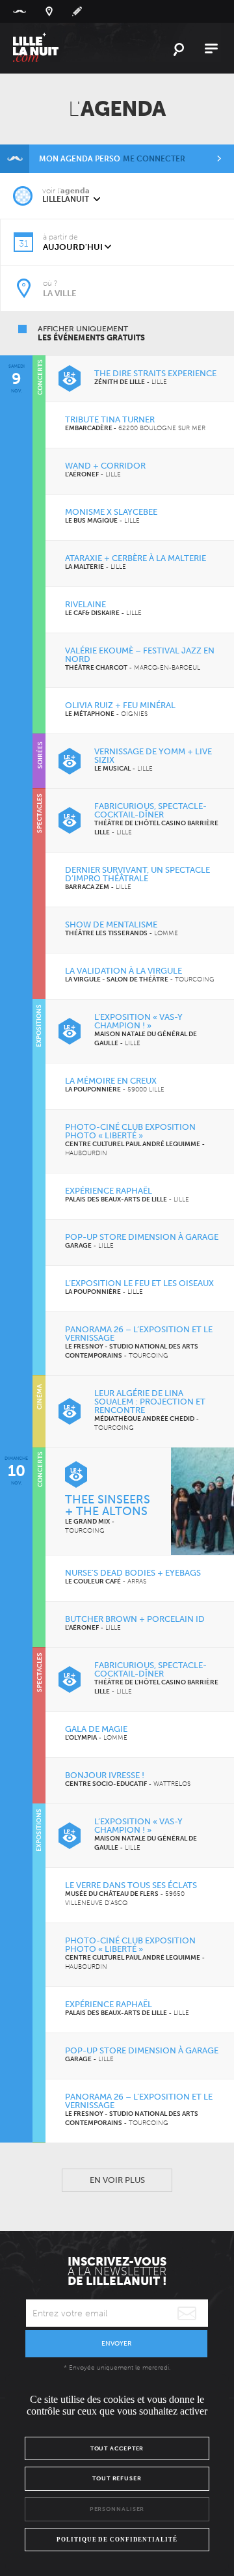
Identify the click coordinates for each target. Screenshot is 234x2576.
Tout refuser (117, 2478)
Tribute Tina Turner (110, 419)
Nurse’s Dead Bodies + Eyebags (133, 1573)
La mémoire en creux (111, 1081)
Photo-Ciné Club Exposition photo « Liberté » (130, 1131)
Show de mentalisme (111, 925)
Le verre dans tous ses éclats (131, 1885)
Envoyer (116, 2344)
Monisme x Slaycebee (111, 512)
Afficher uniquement (91, 333)
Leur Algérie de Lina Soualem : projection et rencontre (150, 1402)
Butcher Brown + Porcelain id (135, 1619)
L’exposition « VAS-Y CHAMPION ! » (138, 1021)
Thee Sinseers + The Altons (108, 1505)
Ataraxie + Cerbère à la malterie (136, 558)
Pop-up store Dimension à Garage (142, 1237)
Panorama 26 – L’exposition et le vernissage (139, 1334)
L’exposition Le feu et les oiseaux (139, 1283)
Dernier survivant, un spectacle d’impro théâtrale (137, 874)
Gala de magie (96, 1729)
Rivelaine (85, 604)
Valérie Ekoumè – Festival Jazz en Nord (140, 655)
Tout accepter (117, 2448)
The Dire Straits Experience (155, 373)
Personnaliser (117, 2509)
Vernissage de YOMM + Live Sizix (153, 756)
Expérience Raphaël (109, 1191)
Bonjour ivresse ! (105, 1775)
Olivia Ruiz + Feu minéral (120, 705)
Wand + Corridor (105, 466)
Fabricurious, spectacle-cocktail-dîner (150, 810)
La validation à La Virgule (123, 971)
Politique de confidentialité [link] (117, 2540)
